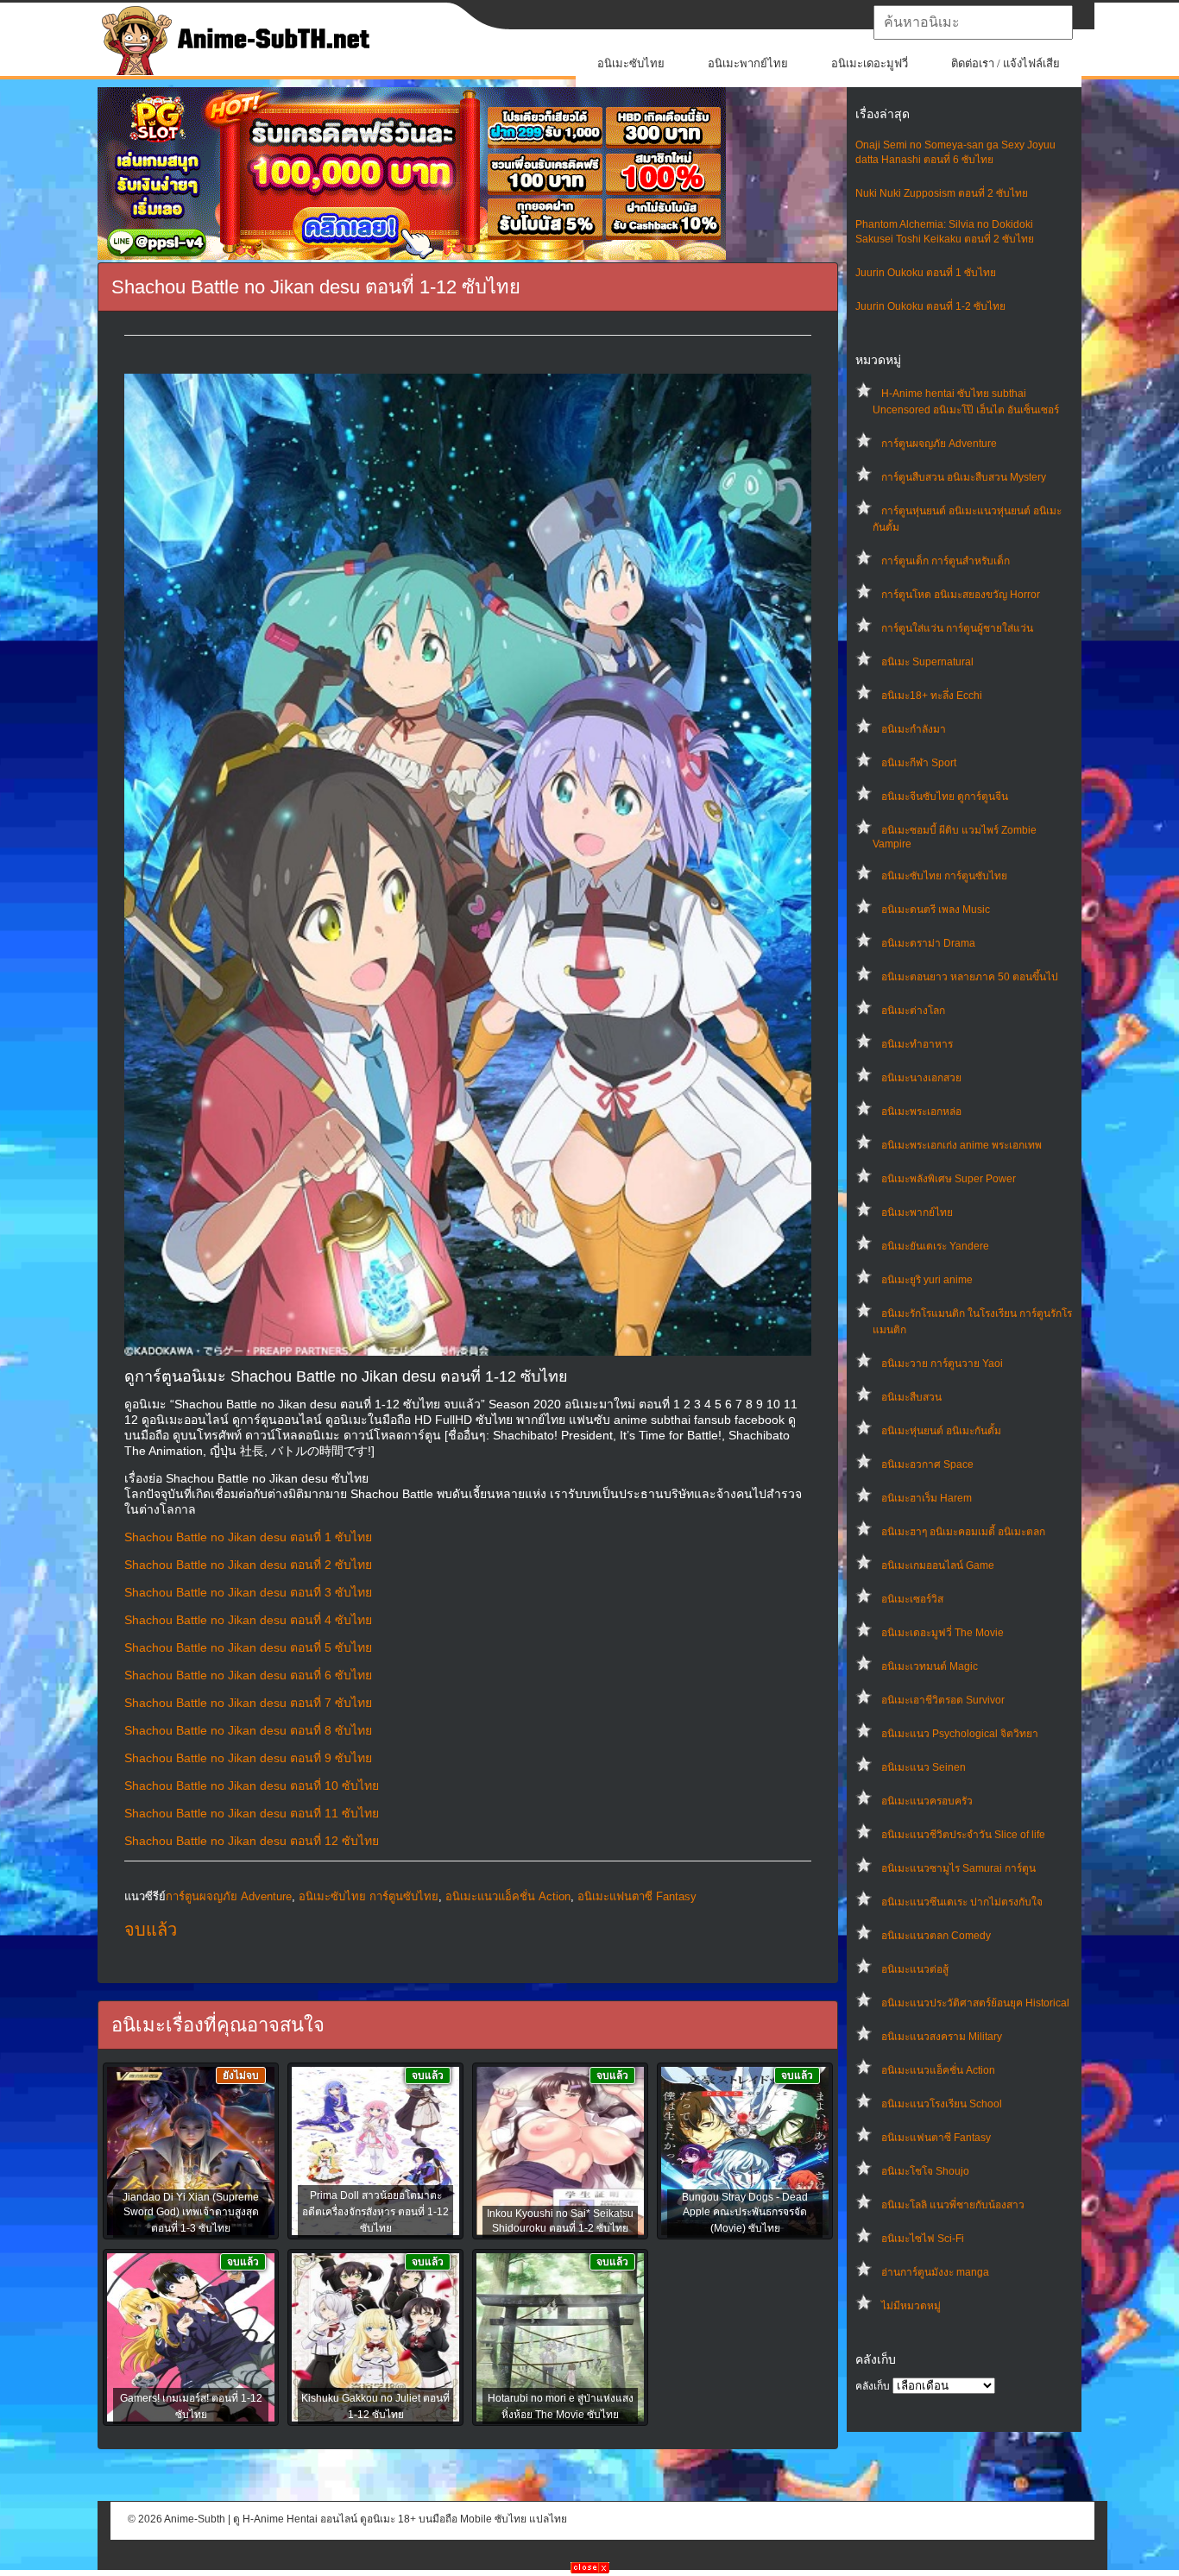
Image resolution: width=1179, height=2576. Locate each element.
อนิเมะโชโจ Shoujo (925, 2171)
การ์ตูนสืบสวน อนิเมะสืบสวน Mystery (964, 477)
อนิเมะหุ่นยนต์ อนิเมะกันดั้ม (941, 1431)
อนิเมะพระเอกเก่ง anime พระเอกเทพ (961, 1145)
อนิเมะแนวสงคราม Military (942, 2037)
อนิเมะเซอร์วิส (912, 1599)
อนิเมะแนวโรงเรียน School (942, 2104)
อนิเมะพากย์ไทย (748, 63)
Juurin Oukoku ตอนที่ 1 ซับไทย (926, 273)
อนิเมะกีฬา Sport (919, 763)
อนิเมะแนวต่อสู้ (915, 1969)
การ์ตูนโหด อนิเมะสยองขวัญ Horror (961, 595)
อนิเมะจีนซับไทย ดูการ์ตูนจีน (945, 797)
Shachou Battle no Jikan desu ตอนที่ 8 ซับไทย (248, 1730)
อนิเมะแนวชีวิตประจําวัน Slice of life (963, 1835)
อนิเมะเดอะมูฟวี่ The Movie (943, 1633)
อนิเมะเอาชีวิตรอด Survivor (943, 1700)
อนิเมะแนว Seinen (924, 1767)
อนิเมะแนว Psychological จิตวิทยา (960, 1734)
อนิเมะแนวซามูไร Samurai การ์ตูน (958, 1868)
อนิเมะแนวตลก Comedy (936, 1936)
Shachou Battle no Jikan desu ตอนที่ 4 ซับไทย (248, 1620)
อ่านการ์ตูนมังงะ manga (935, 2272)
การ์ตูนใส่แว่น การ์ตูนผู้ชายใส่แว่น (957, 628)
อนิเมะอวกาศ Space (927, 1464)
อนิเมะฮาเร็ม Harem (927, 1498)
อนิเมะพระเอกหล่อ (921, 1112)
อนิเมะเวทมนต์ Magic (930, 1666)
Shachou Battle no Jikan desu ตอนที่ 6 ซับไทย (248, 1675)
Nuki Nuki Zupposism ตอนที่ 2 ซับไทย (942, 193)
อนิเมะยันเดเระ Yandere (935, 1246)
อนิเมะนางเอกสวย (921, 1078)
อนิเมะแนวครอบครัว (927, 1801)
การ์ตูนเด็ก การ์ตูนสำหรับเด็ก (946, 561)
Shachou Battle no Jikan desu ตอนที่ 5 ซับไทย (248, 1647)
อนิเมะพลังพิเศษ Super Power (949, 1179)
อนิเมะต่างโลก (913, 1011)
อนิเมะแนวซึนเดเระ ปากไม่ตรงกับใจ (962, 1902)
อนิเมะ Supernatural (927, 662)
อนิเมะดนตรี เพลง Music (936, 910)
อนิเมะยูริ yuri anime (927, 1280)
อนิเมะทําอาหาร (917, 1044)
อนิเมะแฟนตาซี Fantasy (936, 2138)
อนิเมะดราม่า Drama (928, 943)
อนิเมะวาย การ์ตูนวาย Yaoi (942, 1364)
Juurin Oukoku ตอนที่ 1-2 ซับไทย (930, 306)
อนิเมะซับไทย (631, 63)
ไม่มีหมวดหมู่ (911, 2306)
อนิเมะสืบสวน (911, 1397)
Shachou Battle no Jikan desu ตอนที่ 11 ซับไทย (252, 1813)
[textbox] (973, 22)
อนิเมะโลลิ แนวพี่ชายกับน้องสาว (953, 2205)
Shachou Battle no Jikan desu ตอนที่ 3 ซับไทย (248, 1592)
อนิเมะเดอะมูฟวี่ (870, 63)
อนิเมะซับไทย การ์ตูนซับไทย (944, 876)
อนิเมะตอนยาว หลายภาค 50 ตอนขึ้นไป (970, 977)
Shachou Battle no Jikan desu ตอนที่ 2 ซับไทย (248, 1565)
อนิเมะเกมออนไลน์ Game (938, 1565)
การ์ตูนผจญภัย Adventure (939, 444)
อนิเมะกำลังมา (914, 729)
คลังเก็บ (873, 2386)
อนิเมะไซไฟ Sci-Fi (923, 2239)
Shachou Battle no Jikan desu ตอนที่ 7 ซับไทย (248, 1703)
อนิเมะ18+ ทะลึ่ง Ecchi (932, 696)
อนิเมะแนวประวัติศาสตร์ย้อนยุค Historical (975, 2003)
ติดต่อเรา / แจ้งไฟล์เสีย (1006, 63)
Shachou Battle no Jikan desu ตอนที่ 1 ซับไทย (248, 1537)
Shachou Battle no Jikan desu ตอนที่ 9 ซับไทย (248, 1758)
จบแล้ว (151, 1930)
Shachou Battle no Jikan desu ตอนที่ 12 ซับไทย (252, 1841)
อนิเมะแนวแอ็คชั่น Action (938, 2070)
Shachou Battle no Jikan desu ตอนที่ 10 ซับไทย (252, 1786)
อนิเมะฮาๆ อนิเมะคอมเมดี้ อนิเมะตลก (963, 1532)
